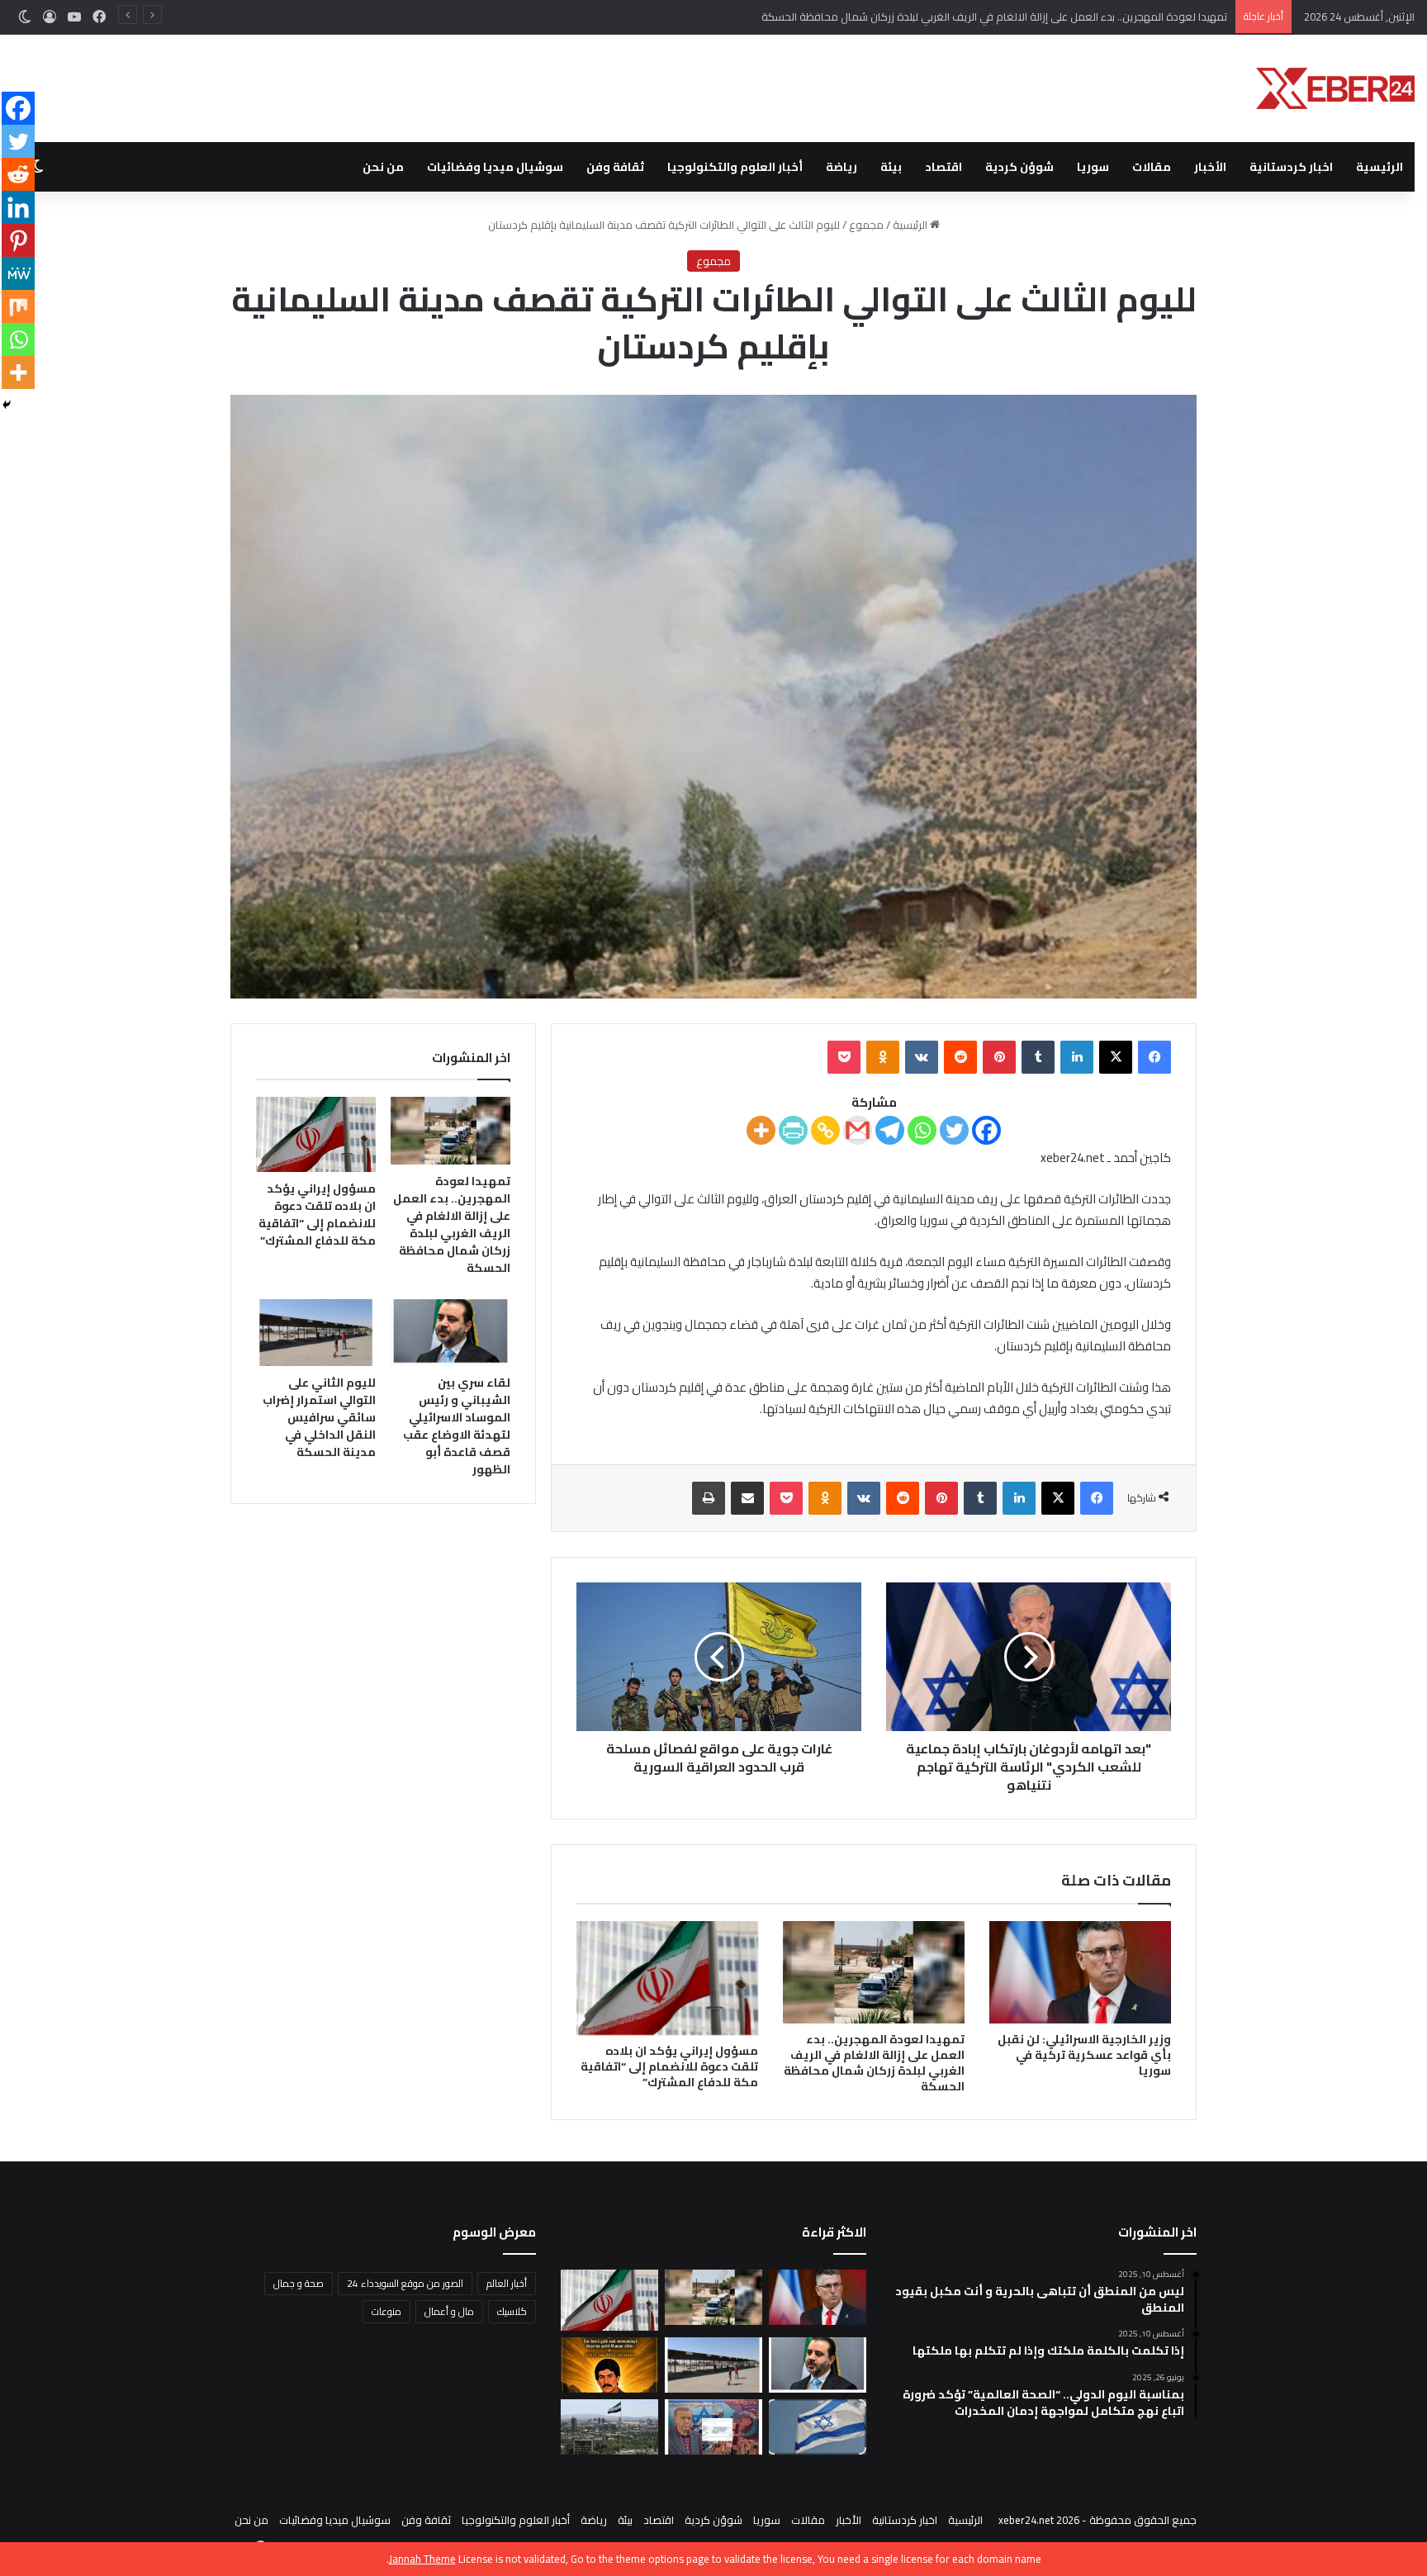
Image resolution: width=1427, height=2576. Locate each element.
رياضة (842, 167)
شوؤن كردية (1019, 167)
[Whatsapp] (922, 1130)
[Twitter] (954, 1130)
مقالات (1152, 167)
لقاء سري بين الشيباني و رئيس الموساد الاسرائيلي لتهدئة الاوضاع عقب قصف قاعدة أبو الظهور (457, 1426)
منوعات (386, 2311)
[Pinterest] (18, 240)
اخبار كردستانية (1291, 167)
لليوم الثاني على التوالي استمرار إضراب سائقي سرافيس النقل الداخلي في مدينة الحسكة (319, 1417)
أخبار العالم (507, 2283)
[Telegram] (890, 1130)
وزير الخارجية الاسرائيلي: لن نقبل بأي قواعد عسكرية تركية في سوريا (1084, 2055)
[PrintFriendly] (793, 1130)
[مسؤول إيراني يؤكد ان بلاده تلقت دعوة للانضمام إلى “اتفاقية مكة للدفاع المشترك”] (667, 1978)
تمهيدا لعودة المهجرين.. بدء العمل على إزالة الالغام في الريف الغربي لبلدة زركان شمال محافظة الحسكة (874, 2063)
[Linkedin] (18, 207)
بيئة (891, 167)
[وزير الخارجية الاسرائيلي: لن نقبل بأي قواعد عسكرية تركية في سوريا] (1080, 1972)
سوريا (1093, 167)
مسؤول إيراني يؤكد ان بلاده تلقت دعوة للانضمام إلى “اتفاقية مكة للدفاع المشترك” (669, 2066)
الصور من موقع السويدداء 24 (405, 2283)
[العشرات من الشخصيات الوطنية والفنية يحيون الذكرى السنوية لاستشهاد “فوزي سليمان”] (609, 2365)
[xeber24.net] (1335, 88)
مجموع (866, 225)
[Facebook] (986, 1130)
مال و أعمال (449, 2311)
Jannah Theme (422, 2559)
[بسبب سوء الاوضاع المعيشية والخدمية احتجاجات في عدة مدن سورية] (609, 2427)
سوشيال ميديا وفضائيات (495, 167)
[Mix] (18, 306)
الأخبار (1210, 167)
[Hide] (7, 405)
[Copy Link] (825, 1130)
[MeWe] (18, 273)
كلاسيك (512, 2311)
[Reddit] (18, 174)
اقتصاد (943, 167)
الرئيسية (1380, 167)
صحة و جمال (299, 2283)
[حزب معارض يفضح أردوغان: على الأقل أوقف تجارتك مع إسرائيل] (713, 2427)
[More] (761, 1130)
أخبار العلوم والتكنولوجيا (735, 167)
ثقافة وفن (615, 167)
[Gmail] (858, 1130)
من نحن (383, 167)
